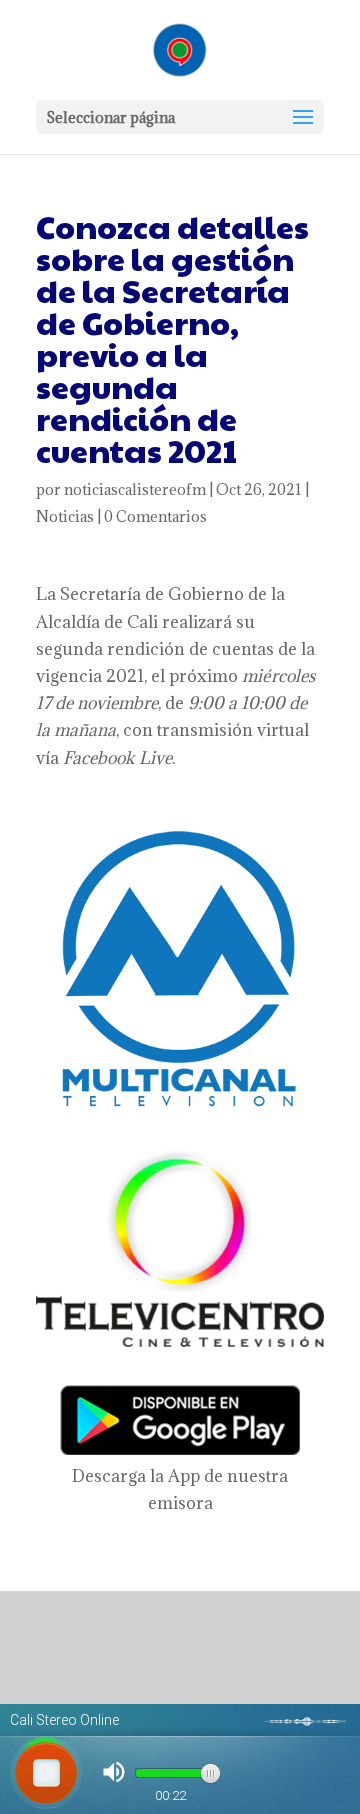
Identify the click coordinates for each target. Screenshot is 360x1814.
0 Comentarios (155, 516)
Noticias (65, 516)
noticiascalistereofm (135, 489)
